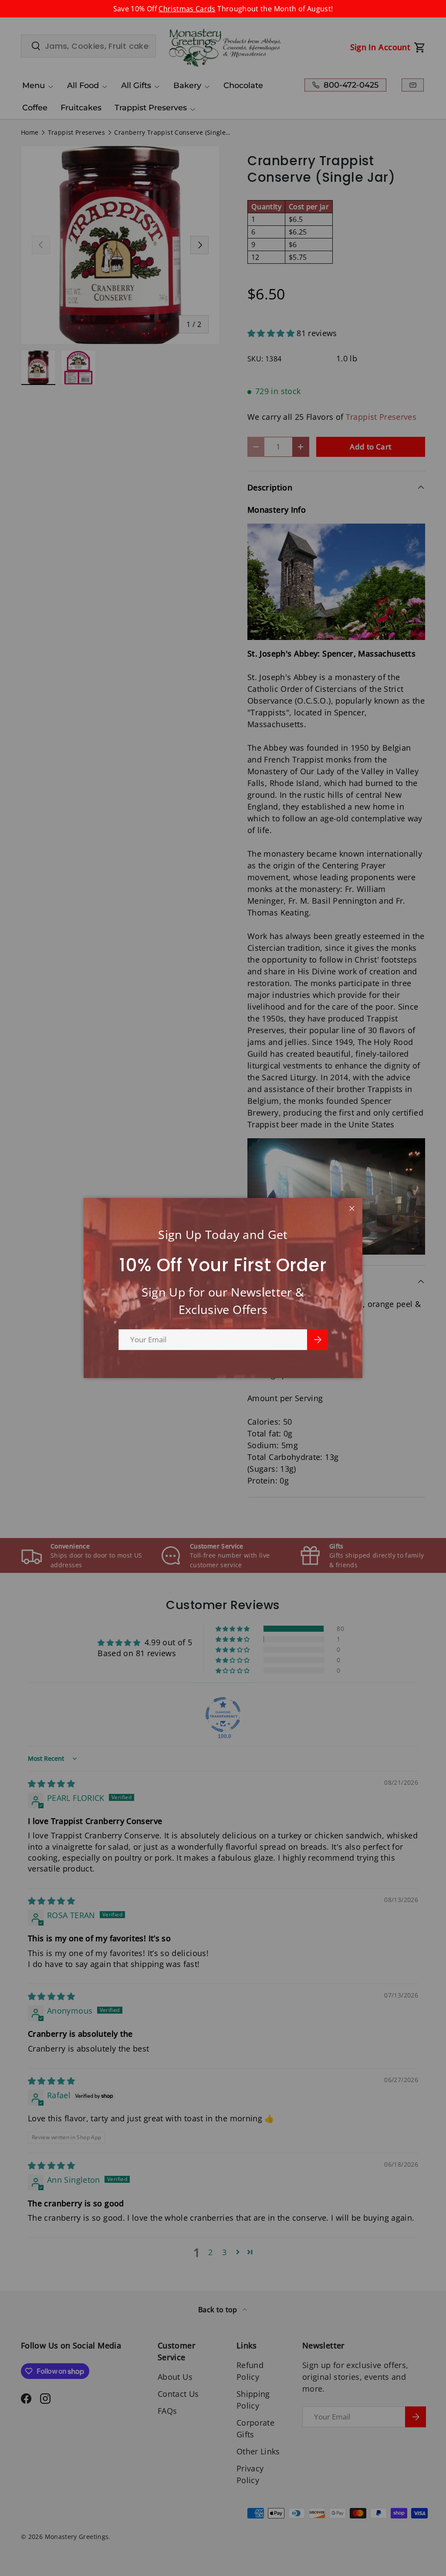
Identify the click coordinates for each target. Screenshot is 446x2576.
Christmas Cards (187, 9)
